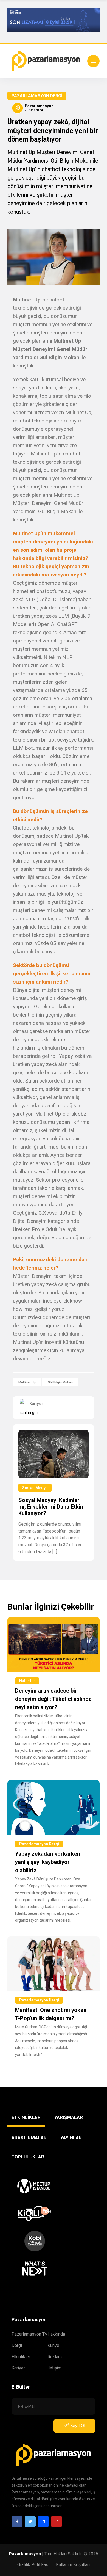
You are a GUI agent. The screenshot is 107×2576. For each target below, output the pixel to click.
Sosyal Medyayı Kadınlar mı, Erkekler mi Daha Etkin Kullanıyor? (51, 1507)
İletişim (54, 2368)
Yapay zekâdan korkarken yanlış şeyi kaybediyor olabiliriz (48, 1862)
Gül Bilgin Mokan (60, 1382)
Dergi (17, 2345)
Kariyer (18, 2368)
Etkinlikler (21, 2357)
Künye (53, 2345)
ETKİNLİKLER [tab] (26, 2117)
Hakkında (56, 2334)
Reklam (55, 2357)
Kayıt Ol (78, 2426)
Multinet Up (27, 1382)
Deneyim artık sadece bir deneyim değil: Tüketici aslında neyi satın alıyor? (53, 1699)
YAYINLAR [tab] (71, 2138)
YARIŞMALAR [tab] (69, 2117)
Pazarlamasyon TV (29, 2334)
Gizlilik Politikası (33, 2565)
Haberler (27, 1681)
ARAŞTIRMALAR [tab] (29, 2138)
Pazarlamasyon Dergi (37, 96)
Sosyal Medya (35, 1488)
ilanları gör (29, 1413)
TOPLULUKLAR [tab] (28, 2157)
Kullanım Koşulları (73, 2565)
